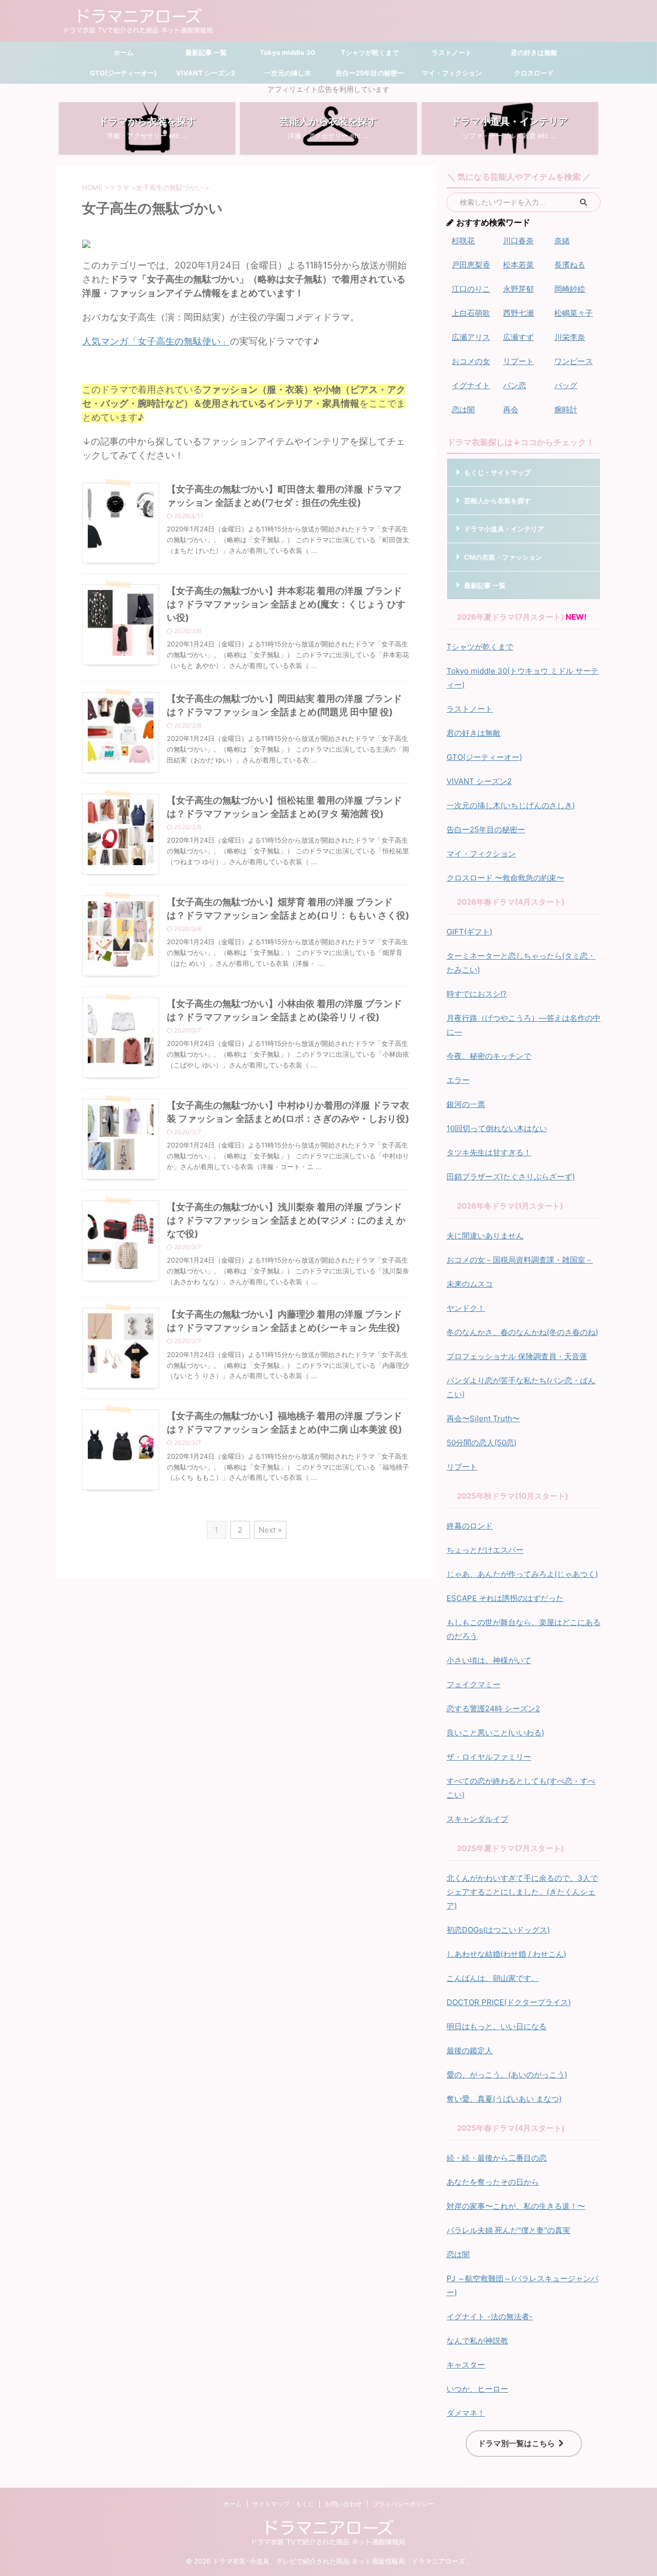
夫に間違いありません (485, 1236)
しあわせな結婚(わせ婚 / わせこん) (506, 1954)
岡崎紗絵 (570, 289)
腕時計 (566, 409)
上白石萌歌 (471, 313)
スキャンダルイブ (477, 1819)
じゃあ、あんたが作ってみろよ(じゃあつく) (522, 1574)
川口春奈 (518, 241)
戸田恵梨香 (471, 265)
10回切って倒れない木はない (497, 1128)
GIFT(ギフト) (469, 932)
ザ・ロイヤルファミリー (489, 1757)
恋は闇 (463, 409)
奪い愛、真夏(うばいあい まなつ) (504, 2099)
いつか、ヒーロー (477, 2389)
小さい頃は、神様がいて (489, 1660)
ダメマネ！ (466, 2413)
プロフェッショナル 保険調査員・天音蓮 (517, 1356)
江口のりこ (471, 289)
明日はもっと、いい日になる (497, 2026)
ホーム (123, 52)
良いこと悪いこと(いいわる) (495, 1733)
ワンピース (574, 361)
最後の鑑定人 (470, 2050)
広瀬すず (518, 337)
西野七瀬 (518, 313)
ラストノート (452, 52)
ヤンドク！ (466, 1308)
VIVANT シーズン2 (206, 73)
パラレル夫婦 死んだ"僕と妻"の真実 (508, 2230)
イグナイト (471, 385)
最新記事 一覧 (205, 52)
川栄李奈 (570, 337)
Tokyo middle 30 (287, 52)
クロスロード (534, 73)
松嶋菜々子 (574, 313)
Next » (270, 1530)
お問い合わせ (343, 2504)
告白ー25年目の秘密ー (370, 73)
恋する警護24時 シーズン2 (493, 1709)
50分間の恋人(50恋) (481, 1443)
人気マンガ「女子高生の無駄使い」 (156, 341)
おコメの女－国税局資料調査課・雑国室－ (520, 1260)
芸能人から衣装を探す (497, 501)
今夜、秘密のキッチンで (489, 1056)
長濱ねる (570, 265)
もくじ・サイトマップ (497, 472)
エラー (458, 1080)
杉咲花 (463, 241)
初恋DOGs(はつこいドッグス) (498, 1930)
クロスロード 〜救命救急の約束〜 (505, 878)
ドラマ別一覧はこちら (516, 2443)
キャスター (466, 2365)
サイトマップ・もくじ (283, 2504)
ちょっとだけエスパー (485, 1550)
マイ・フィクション (452, 73)
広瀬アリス (471, 337)
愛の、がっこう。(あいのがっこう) (507, 2075)
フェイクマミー (474, 1684)
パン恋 (515, 385)
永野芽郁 (518, 289)
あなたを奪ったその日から (493, 2182)
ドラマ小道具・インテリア (504, 529)
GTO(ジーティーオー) (123, 73)
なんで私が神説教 (477, 2341)
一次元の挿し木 (288, 73)
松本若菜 (518, 265)
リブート (518, 361)
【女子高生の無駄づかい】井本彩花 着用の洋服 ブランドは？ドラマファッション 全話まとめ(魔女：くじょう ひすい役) (286, 604)
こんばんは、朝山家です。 (493, 1978)
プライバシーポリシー (403, 2504)
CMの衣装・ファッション (503, 557)
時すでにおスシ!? (477, 994)
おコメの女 (471, 361)
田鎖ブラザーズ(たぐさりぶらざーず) (511, 1177)
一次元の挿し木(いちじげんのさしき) (511, 805)
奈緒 (562, 241)
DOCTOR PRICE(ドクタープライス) (509, 2002)
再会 (511, 409)
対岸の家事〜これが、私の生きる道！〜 (516, 2206)
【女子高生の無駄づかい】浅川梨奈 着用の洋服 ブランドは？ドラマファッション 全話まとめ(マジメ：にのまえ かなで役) (286, 1220)
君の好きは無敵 (534, 52)
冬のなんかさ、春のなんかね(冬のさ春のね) (522, 1332)
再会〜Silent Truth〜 (483, 1418)
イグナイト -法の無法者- (490, 2316)
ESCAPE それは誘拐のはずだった (505, 1598)
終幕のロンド (470, 1526)
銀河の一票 (466, 1104)
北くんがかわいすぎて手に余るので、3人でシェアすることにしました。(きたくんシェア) (522, 1892)
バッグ (566, 385)
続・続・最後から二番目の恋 (497, 2158)
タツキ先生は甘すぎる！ (489, 1152)
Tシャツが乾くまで (370, 52)
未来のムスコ (470, 1284)
